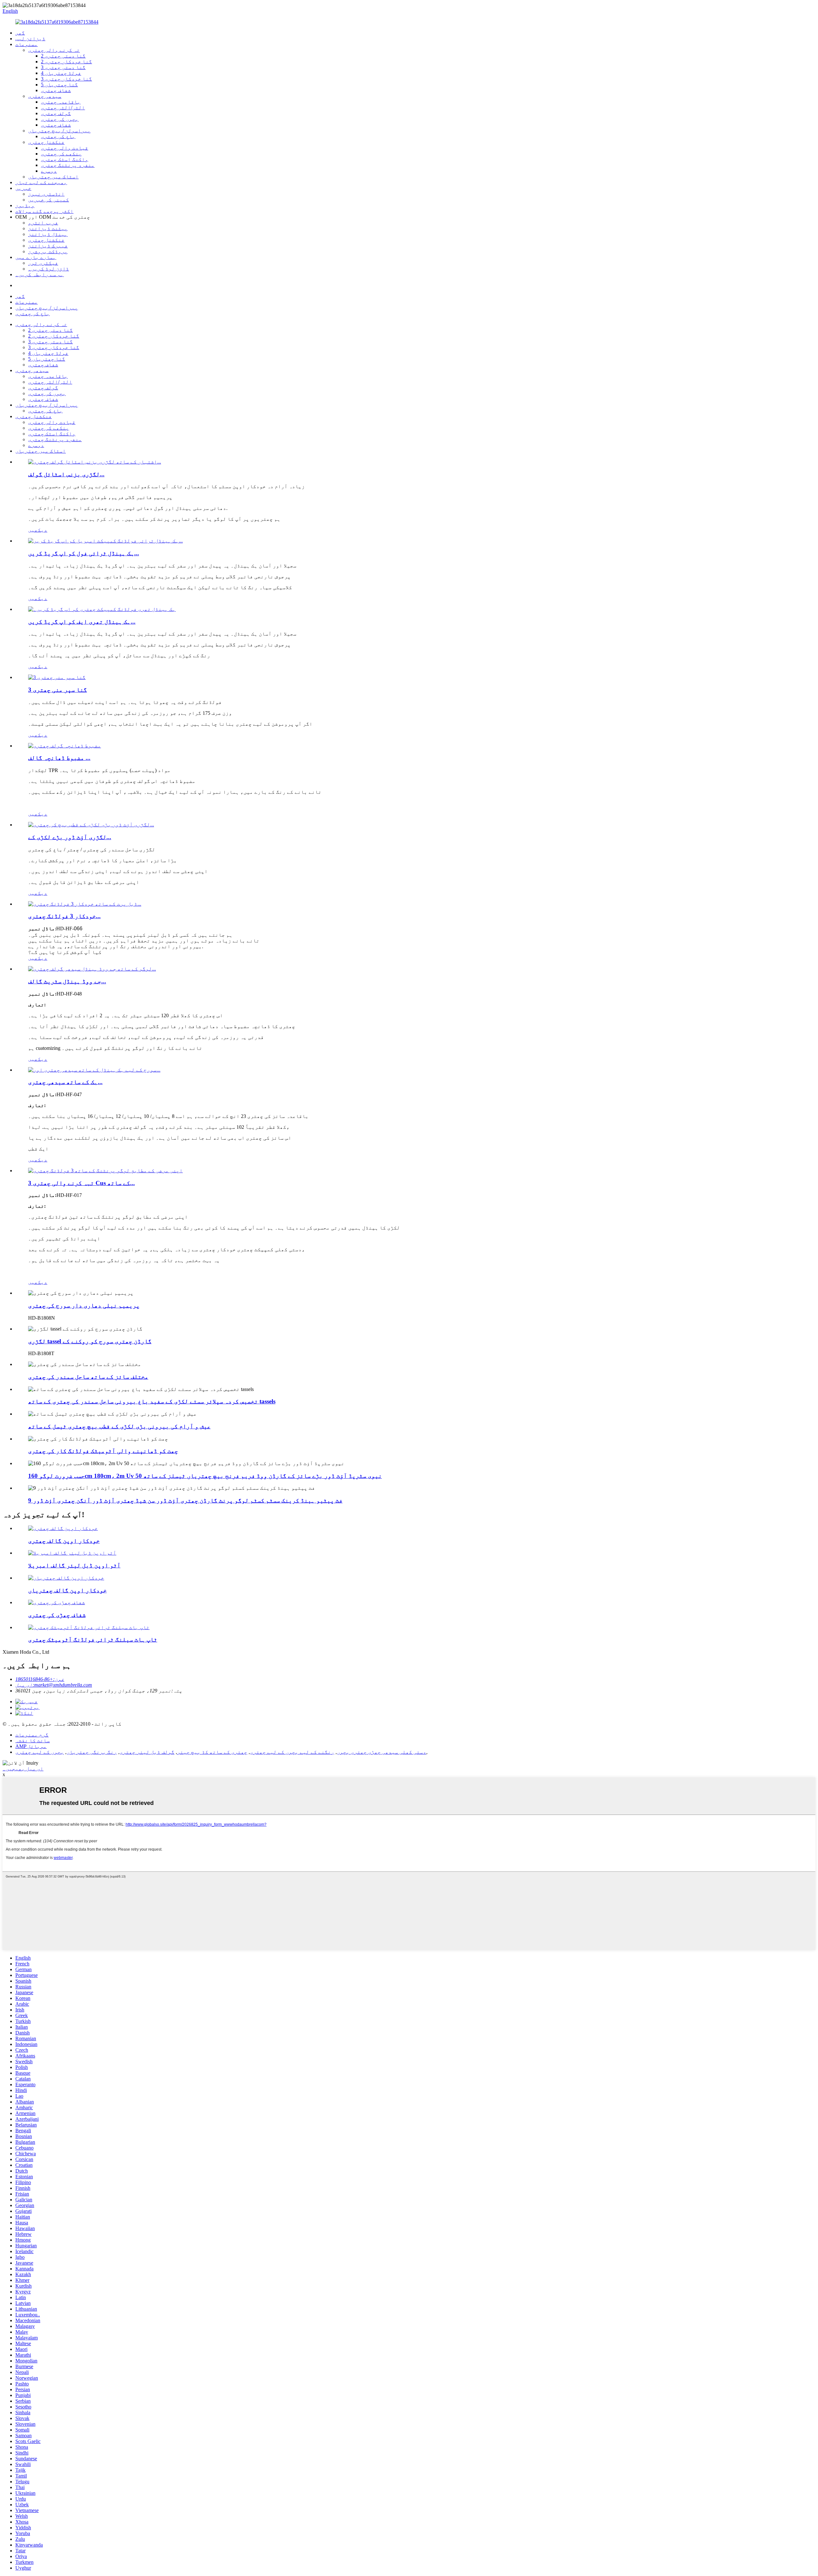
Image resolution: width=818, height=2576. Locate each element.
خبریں (23, 188)
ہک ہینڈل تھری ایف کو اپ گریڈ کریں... (82, 622)
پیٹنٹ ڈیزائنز (48, 228)
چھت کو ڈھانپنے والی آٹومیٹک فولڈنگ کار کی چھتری (103, 1451)
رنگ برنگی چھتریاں (92, 1752)
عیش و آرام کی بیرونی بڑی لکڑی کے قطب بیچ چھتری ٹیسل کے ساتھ (119, 1426)
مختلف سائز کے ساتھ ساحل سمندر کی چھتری (88, 1377)
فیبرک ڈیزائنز (48, 246)
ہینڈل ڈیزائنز (48, 234)
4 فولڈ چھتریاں (61, 73)
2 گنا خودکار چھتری (66, 62)
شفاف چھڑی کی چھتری (57, 1615)
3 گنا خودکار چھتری (66, 79)
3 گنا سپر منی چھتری (58, 690)
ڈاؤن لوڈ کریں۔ (49, 269)
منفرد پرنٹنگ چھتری (68, 165)
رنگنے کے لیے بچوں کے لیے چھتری (292, 1752)
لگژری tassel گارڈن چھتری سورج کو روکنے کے (90, 1341)
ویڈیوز (25, 205)
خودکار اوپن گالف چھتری (64, 1541)
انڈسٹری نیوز (46, 194)
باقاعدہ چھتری (61, 102)
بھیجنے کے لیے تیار (41, 182)
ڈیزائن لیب (30, 39)
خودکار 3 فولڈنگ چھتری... (64, 916)
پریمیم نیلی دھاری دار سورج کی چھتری (84, 1305)
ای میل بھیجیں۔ (23, 1769)
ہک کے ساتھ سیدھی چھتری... (65, 1082)
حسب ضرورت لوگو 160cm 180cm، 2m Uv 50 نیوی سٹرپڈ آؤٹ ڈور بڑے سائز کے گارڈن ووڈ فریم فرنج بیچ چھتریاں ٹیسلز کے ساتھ (205, 1476)
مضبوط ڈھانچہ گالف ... (59, 758)
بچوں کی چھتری (60, 119)
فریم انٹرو (43, 223)
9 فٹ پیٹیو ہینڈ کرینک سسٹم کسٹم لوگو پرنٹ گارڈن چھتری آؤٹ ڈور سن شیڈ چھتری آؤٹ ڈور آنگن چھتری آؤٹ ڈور (185, 1500)
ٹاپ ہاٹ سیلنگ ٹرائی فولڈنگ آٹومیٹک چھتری (93, 1639)
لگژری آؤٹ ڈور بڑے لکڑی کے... (70, 837)
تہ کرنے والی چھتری (54, 50)
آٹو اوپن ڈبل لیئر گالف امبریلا (74, 1565)
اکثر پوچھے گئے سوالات (44, 211)
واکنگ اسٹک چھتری (65, 159)
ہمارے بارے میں (36, 257)
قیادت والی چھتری (65, 148)
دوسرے (49, 171)
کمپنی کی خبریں (49, 200)
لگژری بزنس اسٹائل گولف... (66, 474)
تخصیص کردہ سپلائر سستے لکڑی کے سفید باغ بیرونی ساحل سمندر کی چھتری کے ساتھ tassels (152, 1401)
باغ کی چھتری (58, 136)
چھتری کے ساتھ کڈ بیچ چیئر (212, 1752)
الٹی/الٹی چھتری (63, 108)
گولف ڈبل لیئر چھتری (147, 1752)
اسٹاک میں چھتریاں (53, 177)
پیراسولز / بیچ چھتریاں (59, 131)
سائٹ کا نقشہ (33, 1741)
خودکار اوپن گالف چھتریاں (67, 1590)
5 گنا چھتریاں (59, 85)
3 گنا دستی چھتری (63, 67)
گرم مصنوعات (32, 1735)
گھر (20, 33)
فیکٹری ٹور (43, 263)
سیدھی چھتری (45, 96)
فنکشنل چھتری (46, 142)
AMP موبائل (31, 1746)
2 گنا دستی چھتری (63, 56)
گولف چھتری (56, 113)
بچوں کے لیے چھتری (40, 1752)
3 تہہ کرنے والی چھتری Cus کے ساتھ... (81, 1183)
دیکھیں (38, 530)
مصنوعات (27, 44)
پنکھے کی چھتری (61, 154)
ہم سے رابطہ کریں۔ (40, 274)
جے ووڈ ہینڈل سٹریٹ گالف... (67, 981)
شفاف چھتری (56, 90)
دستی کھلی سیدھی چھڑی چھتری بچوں (382, 1752)
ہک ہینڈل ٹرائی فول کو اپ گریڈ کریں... (84, 553)
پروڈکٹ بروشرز (48, 251)
